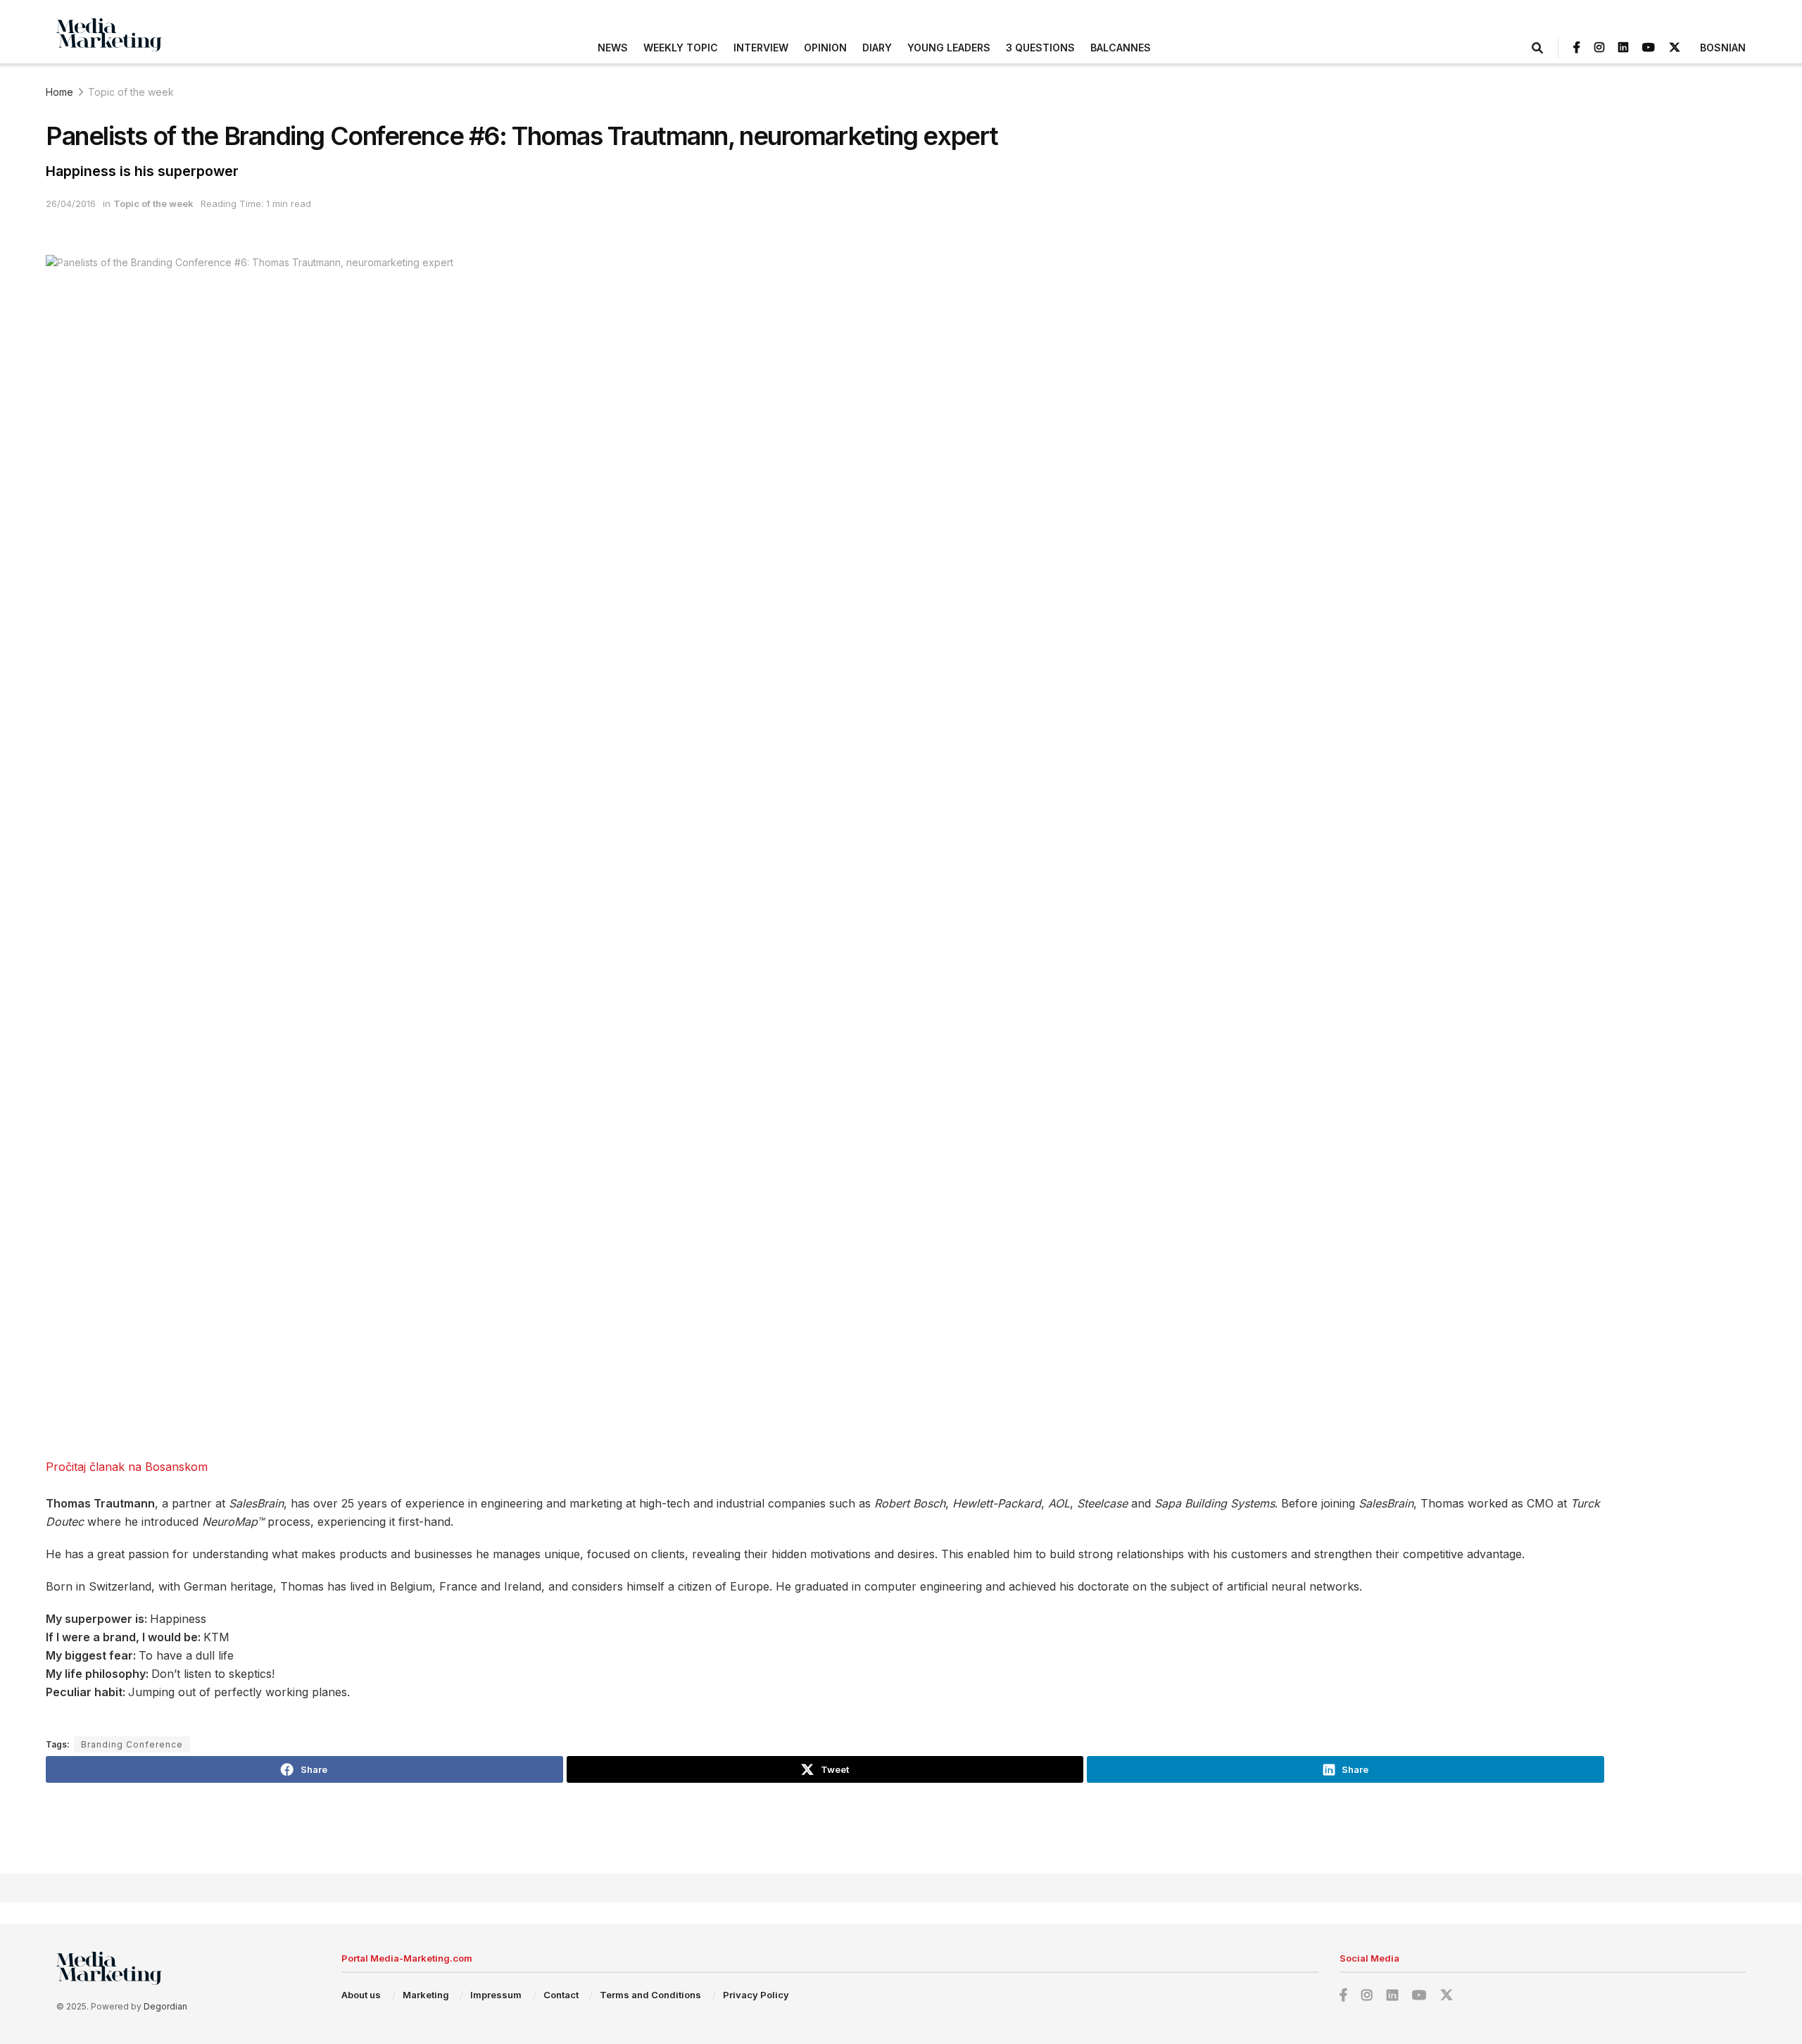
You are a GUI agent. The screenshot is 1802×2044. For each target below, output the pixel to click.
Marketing (426, 1995)
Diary (877, 48)
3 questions (1040, 48)
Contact (561, 1995)
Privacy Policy (756, 1995)
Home (59, 92)
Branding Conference (132, 1744)
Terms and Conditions (650, 1995)
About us (361, 1995)
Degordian (165, 2006)
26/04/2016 (71, 203)
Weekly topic (681, 48)
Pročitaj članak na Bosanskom (127, 1467)
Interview (761, 48)
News (613, 48)
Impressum (496, 1995)
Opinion (825, 48)
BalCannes (1121, 48)
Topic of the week (131, 92)
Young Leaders (949, 48)
